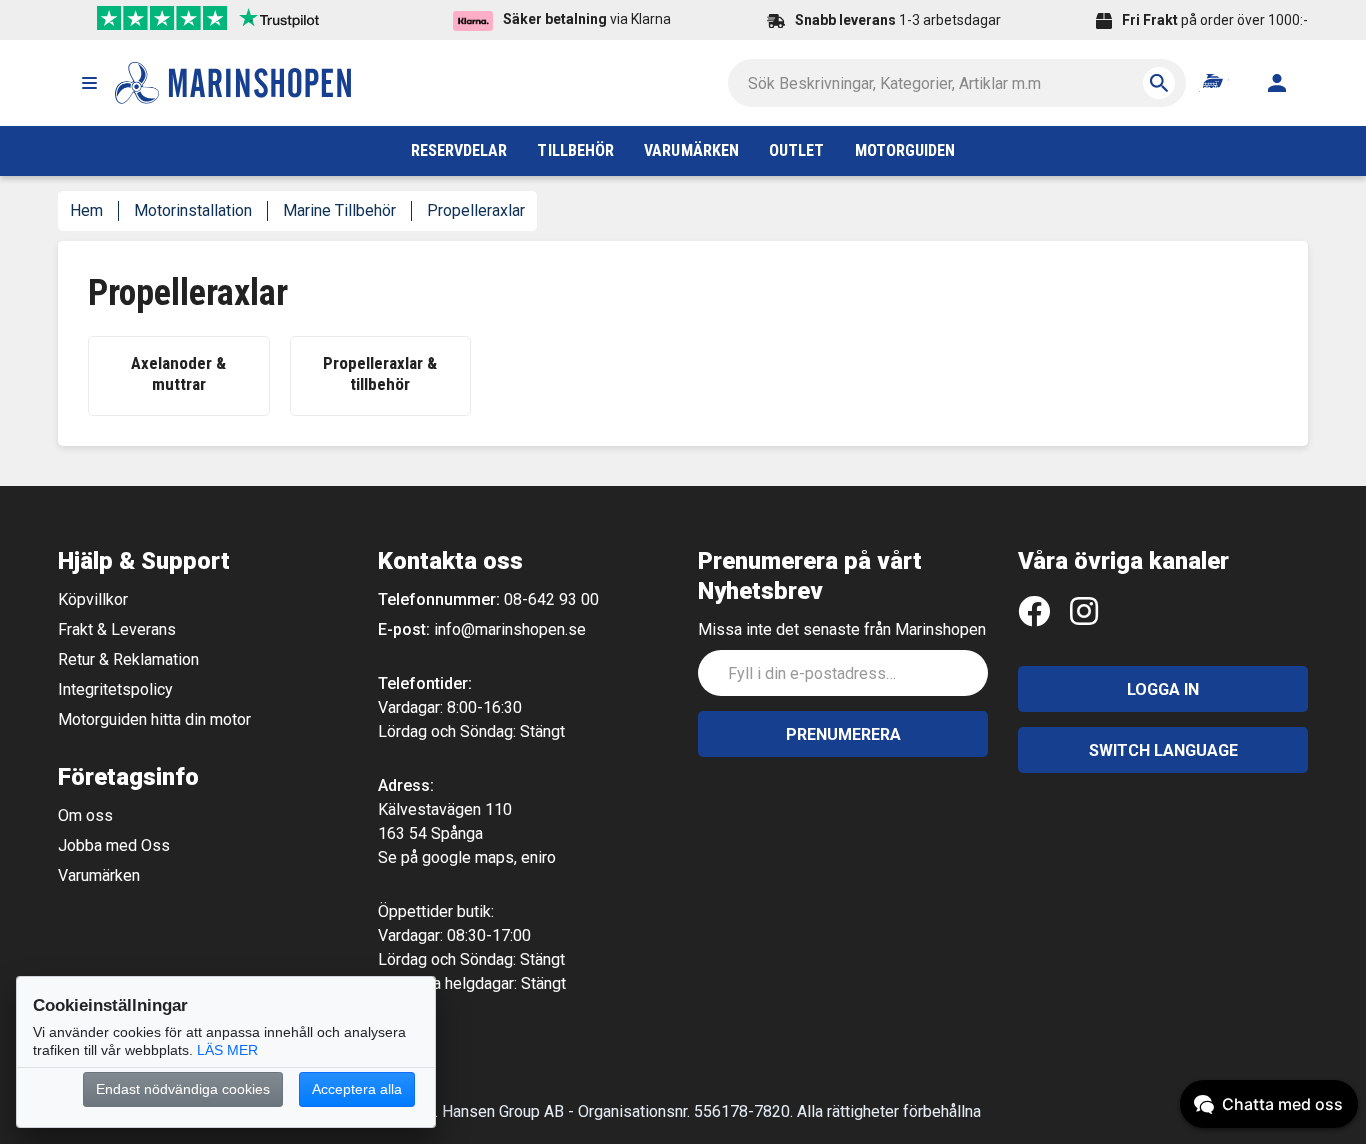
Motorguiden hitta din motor (154, 719)
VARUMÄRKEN (691, 150)
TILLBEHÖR (575, 150)
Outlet (796, 150)
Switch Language (1163, 750)
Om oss (85, 815)
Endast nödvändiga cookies (183, 1089)
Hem (86, 210)
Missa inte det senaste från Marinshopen (842, 629)
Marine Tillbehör (339, 210)
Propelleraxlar (476, 210)
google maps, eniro (489, 857)
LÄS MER (227, 1050)
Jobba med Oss (114, 845)
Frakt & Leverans (117, 629)
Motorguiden (905, 150)
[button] (89, 83)
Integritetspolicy (115, 689)
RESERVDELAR (459, 150)
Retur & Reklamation (128, 659)
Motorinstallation (193, 210)
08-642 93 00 (551, 599)
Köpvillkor (93, 599)
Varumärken (99, 875)
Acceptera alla (357, 1089)
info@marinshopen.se (510, 629)
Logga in (1163, 689)
